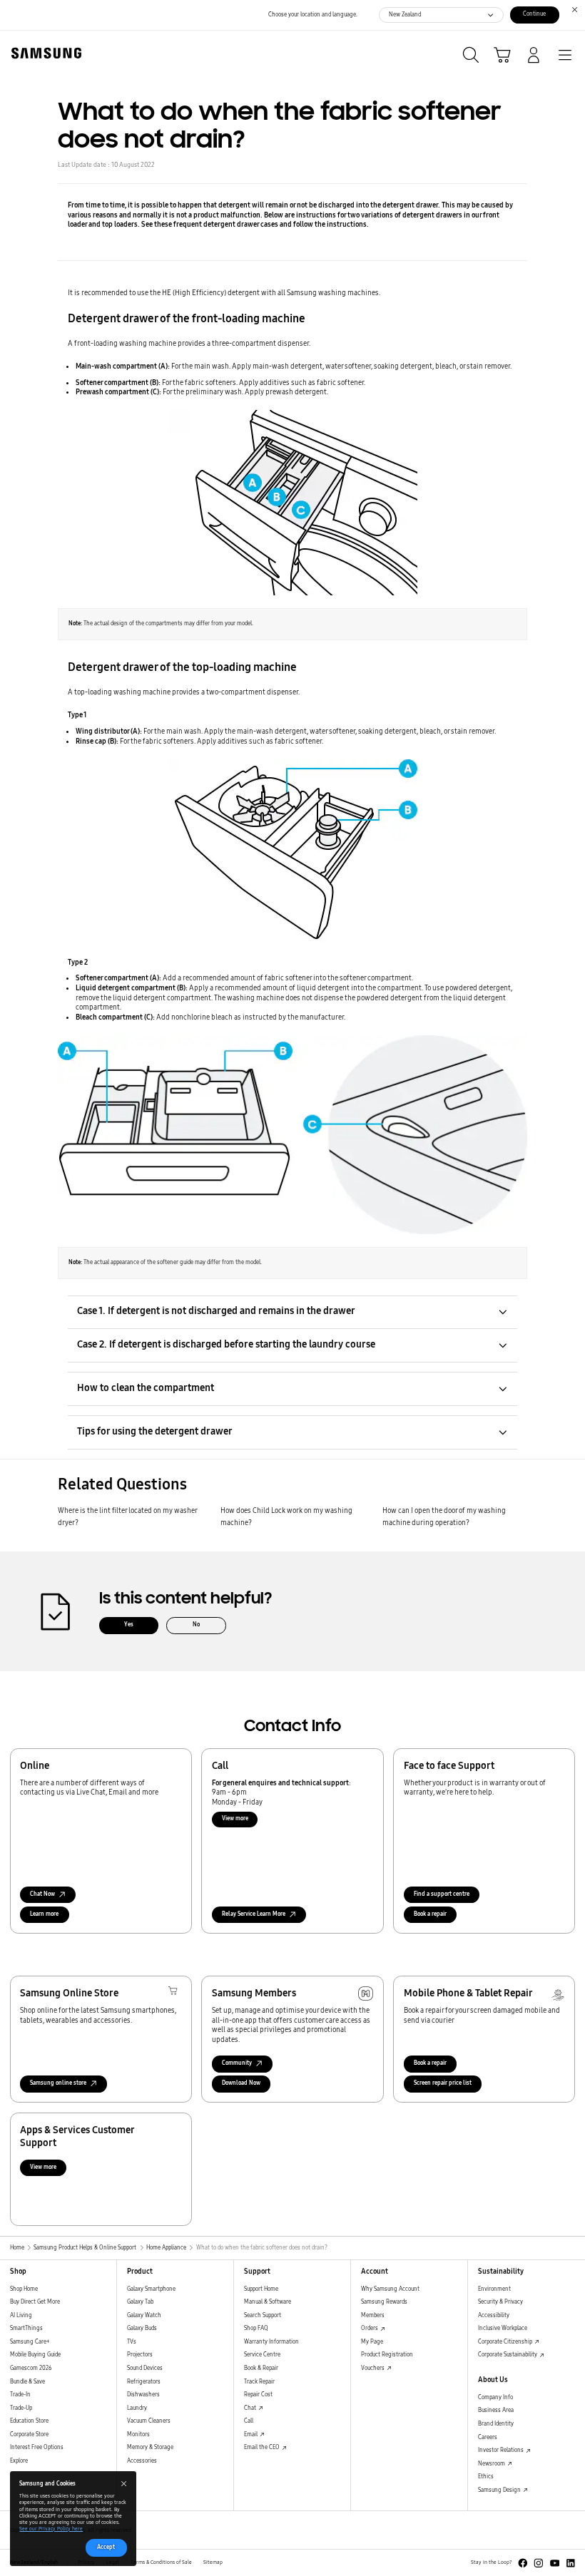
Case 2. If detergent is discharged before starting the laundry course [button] (226, 1344)
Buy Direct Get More (35, 2302)
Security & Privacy (500, 2302)
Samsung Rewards (384, 2302)
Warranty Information (271, 2342)
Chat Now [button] (42, 1894)
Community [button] (237, 2063)
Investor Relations (502, 2450)
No (196, 1625)
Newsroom (492, 2464)
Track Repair (259, 2382)
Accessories (142, 2461)
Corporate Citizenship (506, 2342)
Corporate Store (29, 2434)
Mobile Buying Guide (35, 2355)
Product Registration (387, 2355)
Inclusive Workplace (503, 2328)
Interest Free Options (37, 2447)
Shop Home (24, 2289)
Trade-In (20, 2395)
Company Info (495, 2397)
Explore (19, 2461)
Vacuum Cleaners (149, 2421)
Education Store (29, 2421)
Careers (488, 2437)
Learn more (44, 1914)
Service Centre (262, 2355)
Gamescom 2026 (31, 2368)
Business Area (496, 2410)
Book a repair (430, 1914)
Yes (129, 1625)
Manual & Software (268, 2302)
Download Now (241, 2083)
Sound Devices (145, 2368)
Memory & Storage (150, 2447)
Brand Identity (496, 2424)
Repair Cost (258, 2395)
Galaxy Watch (144, 2315)
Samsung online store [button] (58, 2083)
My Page (372, 2342)
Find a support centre (442, 1894)
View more (235, 1818)
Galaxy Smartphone (151, 2289)
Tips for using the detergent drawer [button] (155, 1431)
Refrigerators (144, 2382)
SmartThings (26, 2328)
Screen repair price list (443, 2083)
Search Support (263, 2315)
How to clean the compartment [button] (146, 1388)
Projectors (140, 2355)
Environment (494, 2289)
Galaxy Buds (142, 2328)
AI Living (21, 2315)
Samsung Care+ (30, 2342)
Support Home (261, 2289)
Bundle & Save (27, 2382)
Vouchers (373, 2368)
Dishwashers (143, 2395)
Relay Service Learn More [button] (254, 1914)
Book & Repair (261, 2368)
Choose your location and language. (313, 15)
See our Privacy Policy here (51, 2529)
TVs (132, 2342)
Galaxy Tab (140, 2302)
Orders (370, 2328)
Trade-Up (21, 2408)
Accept (106, 2547)
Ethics (486, 2477)
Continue (534, 14)
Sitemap (213, 2562)
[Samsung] (44, 53)
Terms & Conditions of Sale (161, 2562)
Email (251, 2434)
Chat (251, 2408)
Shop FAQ (256, 2328)
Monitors (138, 2434)
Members (373, 2315)
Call (249, 2421)
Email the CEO (263, 2447)
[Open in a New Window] (523, 2563)
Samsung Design (500, 2490)
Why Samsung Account (390, 2289)
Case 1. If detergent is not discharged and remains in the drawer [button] (216, 1311)
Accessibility (494, 2315)
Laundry (137, 2408)
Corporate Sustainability (508, 2355)
